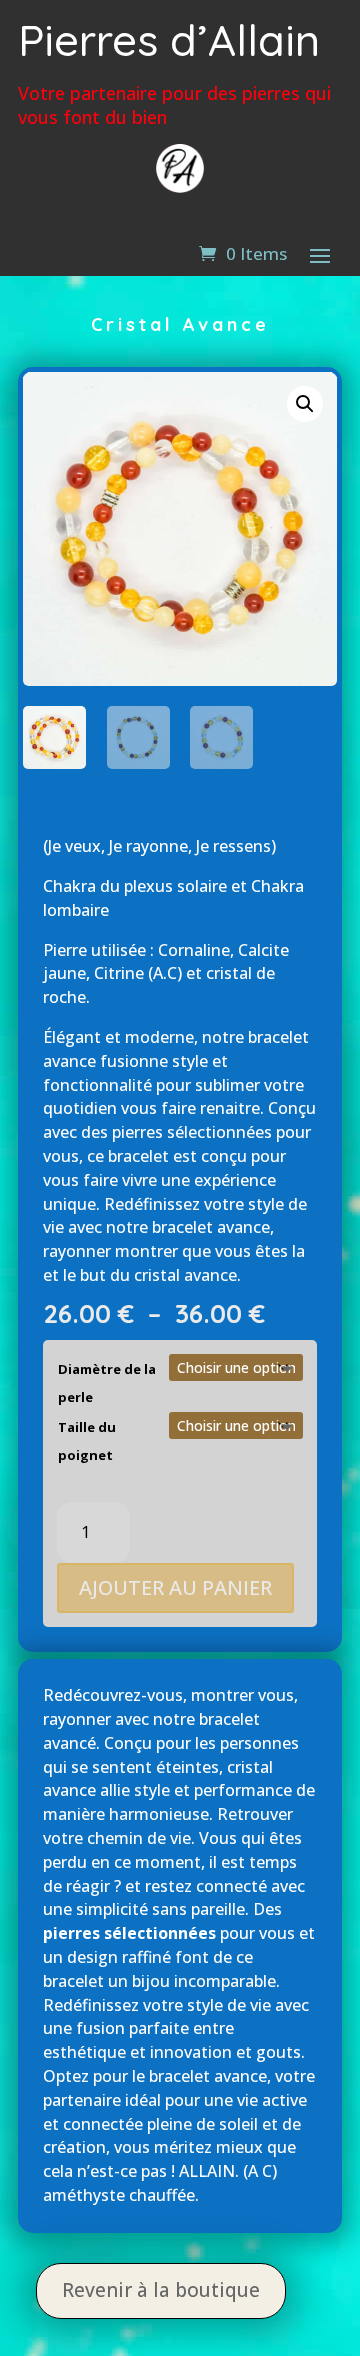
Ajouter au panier (175, 1587)
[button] (305, 404)
